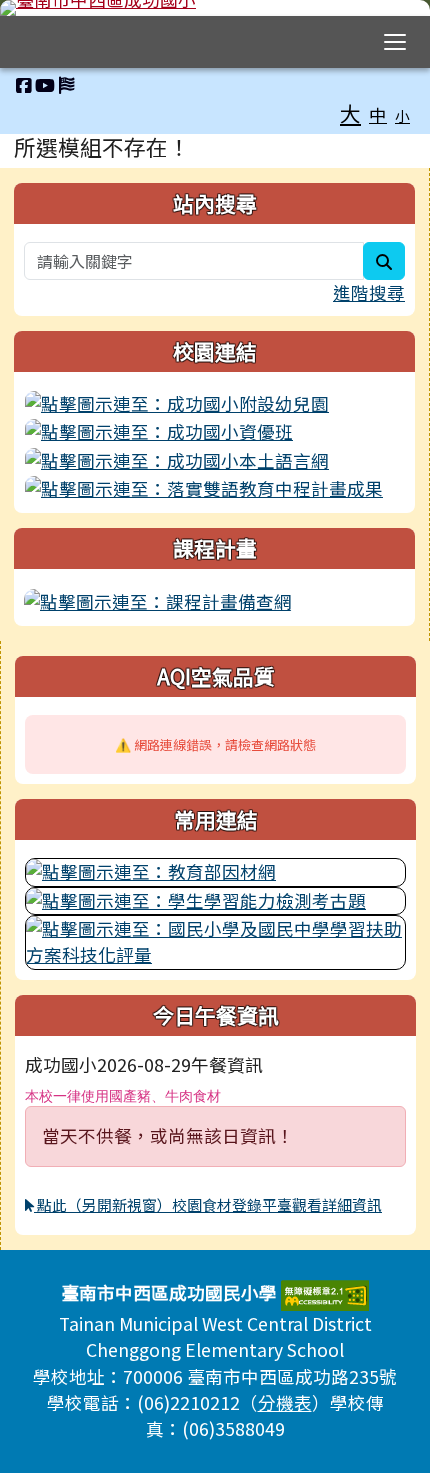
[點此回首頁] (215, 8)
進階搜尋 (369, 292)
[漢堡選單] (395, 42)
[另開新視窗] (214, 404)
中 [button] (378, 114)
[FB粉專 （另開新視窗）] (23, 84)
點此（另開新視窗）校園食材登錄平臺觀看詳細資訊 (208, 1204)
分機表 (285, 1402)
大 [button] (350, 113)
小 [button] (402, 115)
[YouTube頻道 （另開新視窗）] (45, 84)
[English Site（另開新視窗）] (66, 84)
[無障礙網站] (325, 1292)
